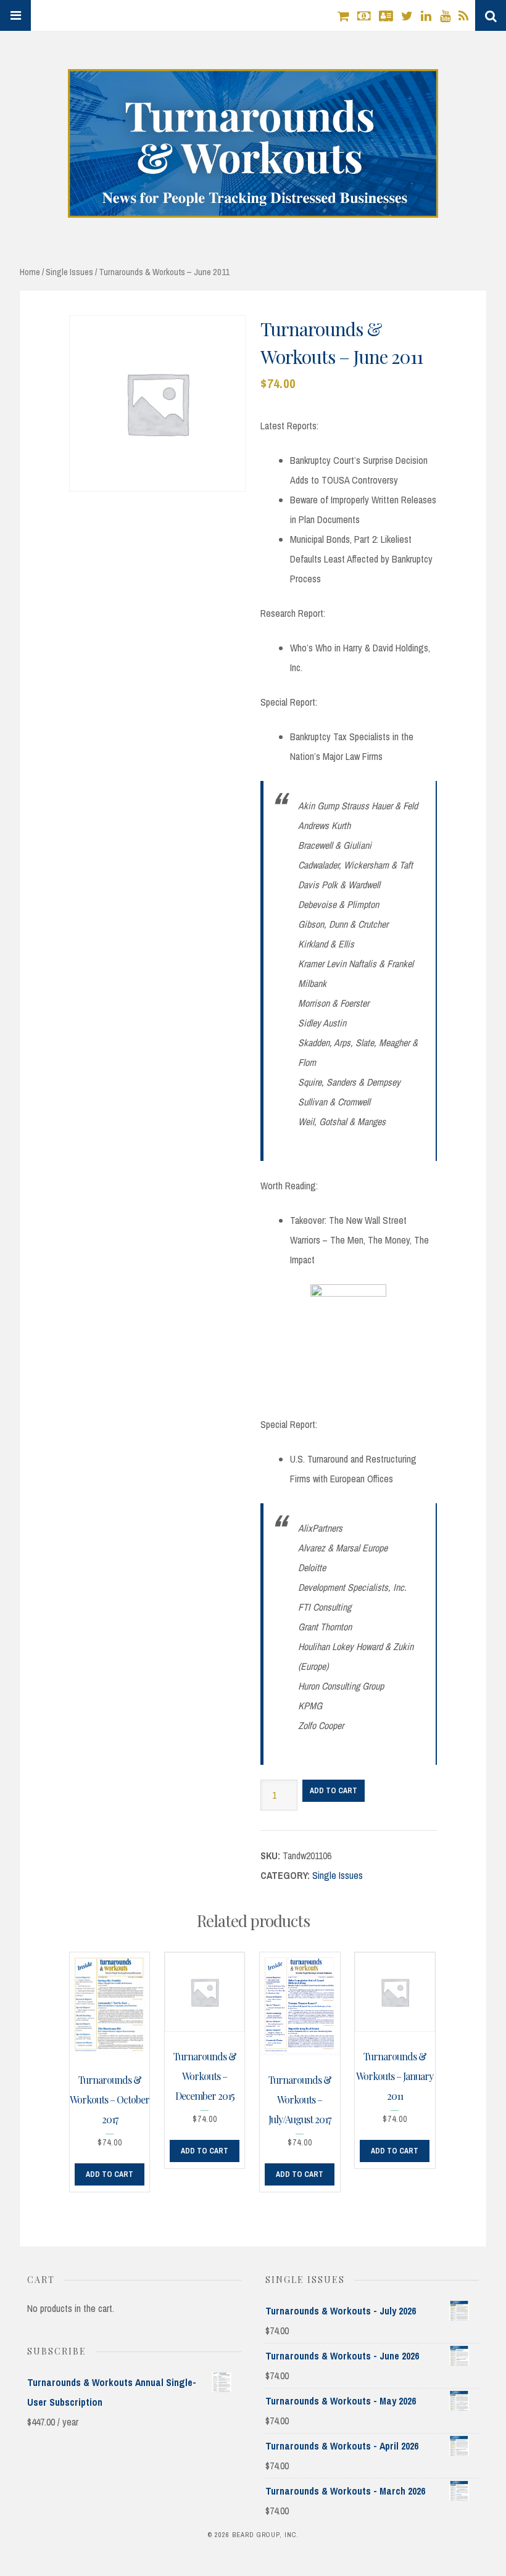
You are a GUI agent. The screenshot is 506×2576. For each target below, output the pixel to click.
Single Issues (69, 272)
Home (30, 272)
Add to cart (334, 1791)
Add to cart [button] (110, 2174)
